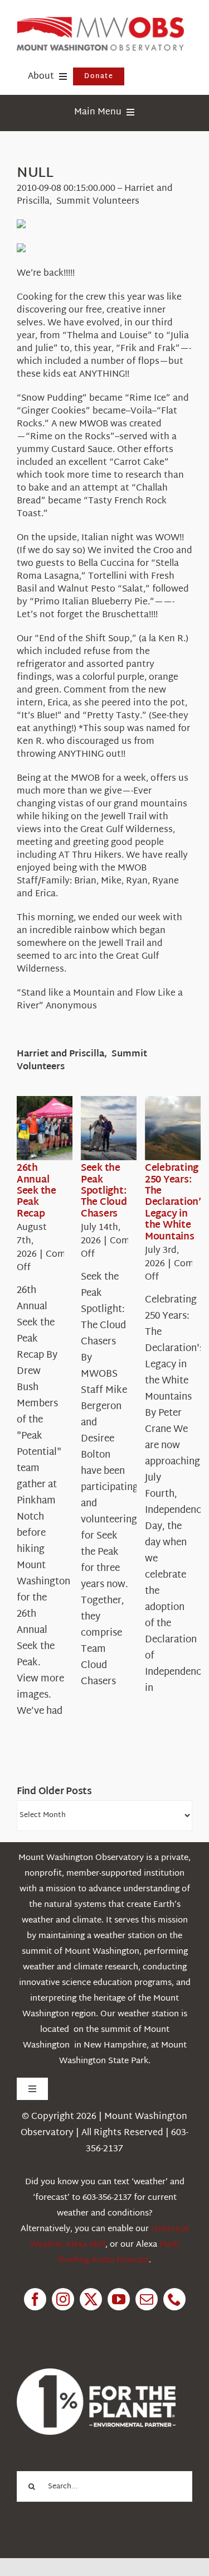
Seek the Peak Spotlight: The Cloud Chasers (104, 1191)
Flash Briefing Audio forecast (119, 2253)
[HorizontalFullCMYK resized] (100, 21)
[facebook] (35, 2299)
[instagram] (63, 2299)
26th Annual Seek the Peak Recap (37, 1191)
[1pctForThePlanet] (96, 2373)
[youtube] (119, 2299)
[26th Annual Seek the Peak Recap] (57, 1128)
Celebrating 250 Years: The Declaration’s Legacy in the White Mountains (176, 1202)
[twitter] (91, 2299)
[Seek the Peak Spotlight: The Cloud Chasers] (121, 1128)
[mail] (147, 2299)
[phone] (174, 2299)
